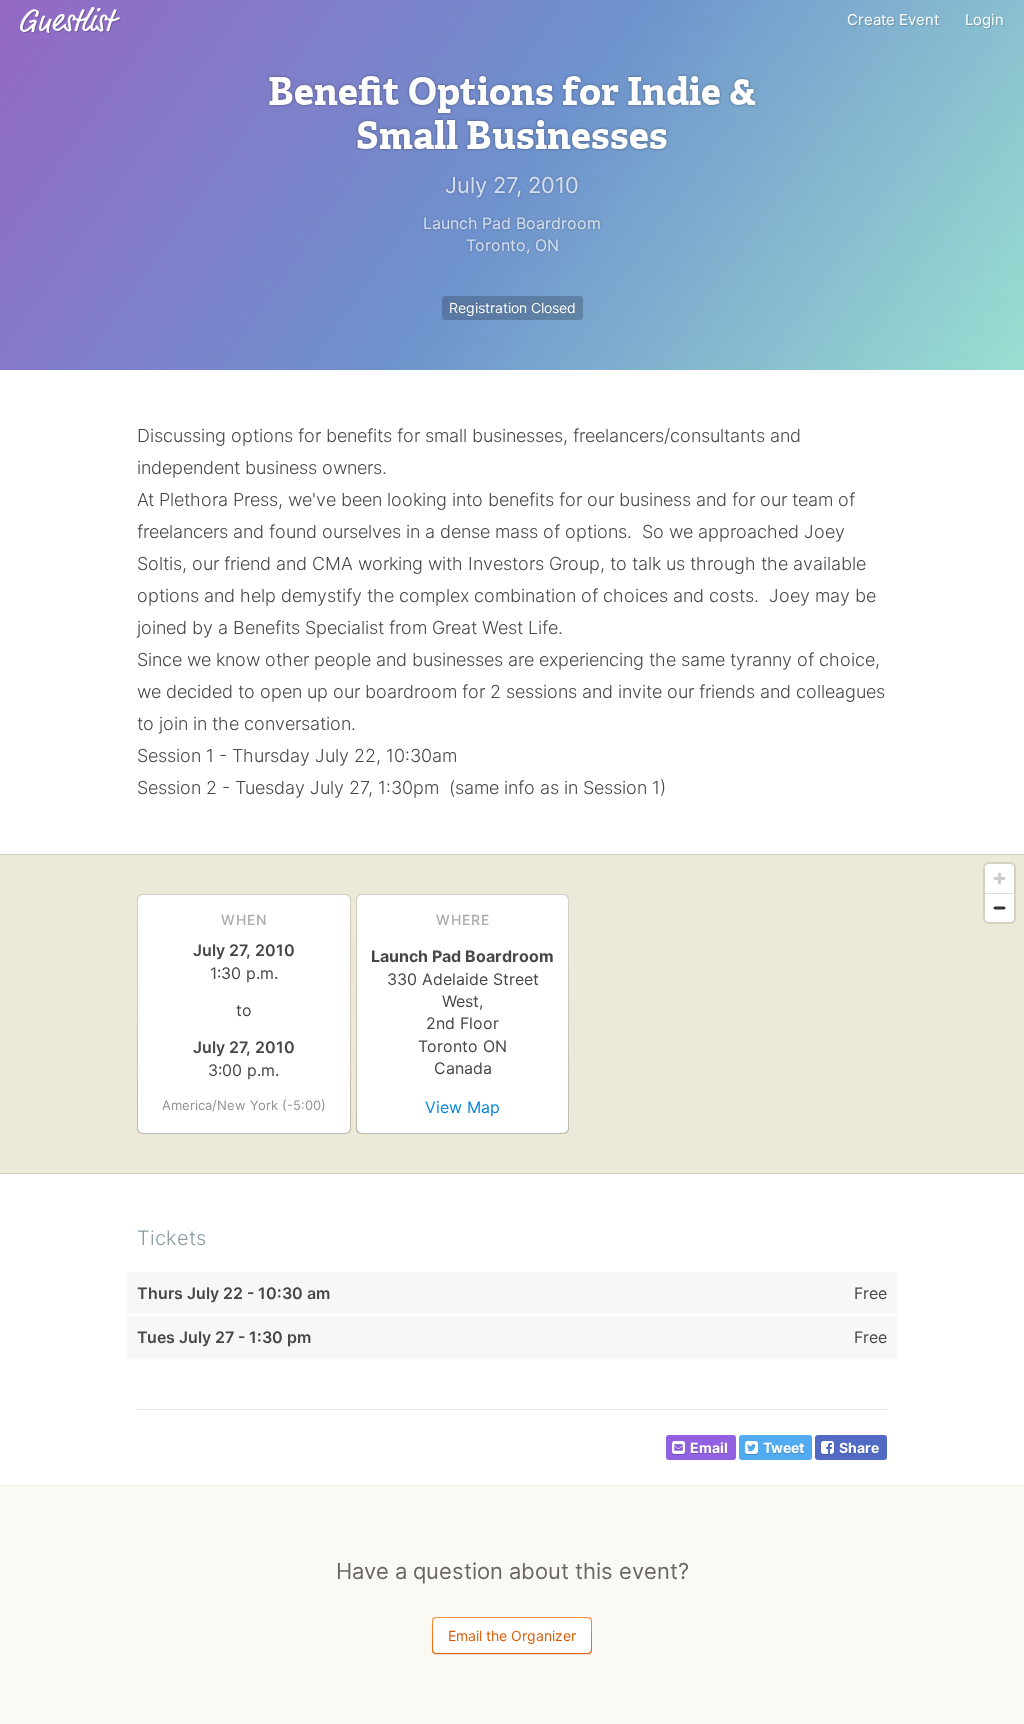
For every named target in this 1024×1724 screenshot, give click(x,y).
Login (984, 19)
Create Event (893, 19)
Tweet (783, 1447)
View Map (462, 1107)
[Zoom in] (999, 878)
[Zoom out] (999, 907)
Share (859, 1447)
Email (709, 1447)
